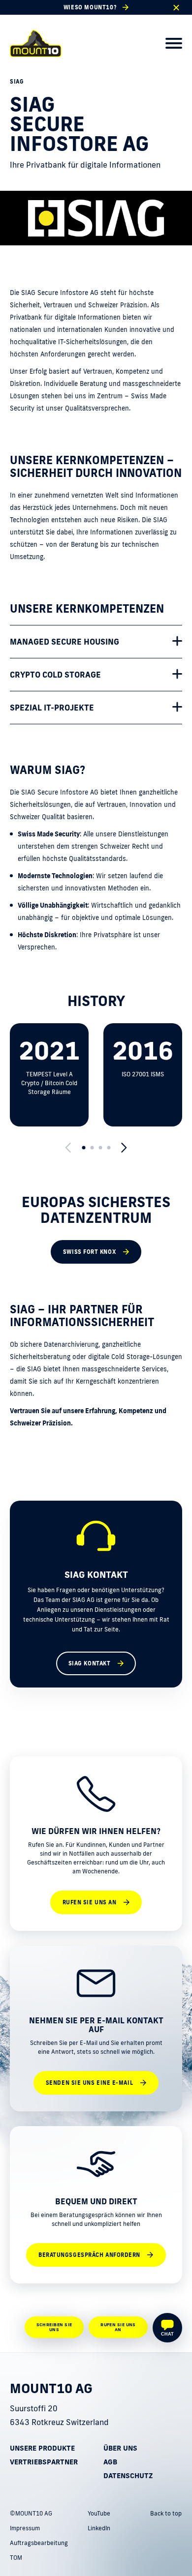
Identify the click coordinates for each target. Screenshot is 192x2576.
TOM (16, 2558)
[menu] (174, 43)
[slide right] (124, 1148)
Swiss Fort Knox (89, 1252)
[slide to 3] (100, 1148)
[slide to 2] (92, 1148)
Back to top (166, 2513)
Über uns (120, 2448)
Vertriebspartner (44, 2462)
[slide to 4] (109, 1148)
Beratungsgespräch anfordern (89, 2255)
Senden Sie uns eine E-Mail (89, 2083)
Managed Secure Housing (64, 642)
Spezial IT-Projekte (52, 708)
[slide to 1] (83, 1148)
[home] (36, 43)
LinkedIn (99, 2528)
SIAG (17, 82)
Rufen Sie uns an (90, 1902)
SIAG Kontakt (90, 1663)
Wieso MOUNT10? (90, 7)
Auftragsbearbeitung (39, 2543)
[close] (176, 8)
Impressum (25, 2528)
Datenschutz (128, 2476)
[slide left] (68, 1148)
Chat (167, 2334)
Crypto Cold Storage (55, 675)
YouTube (99, 2513)
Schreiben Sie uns (54, 2327)
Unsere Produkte (42, 2448)
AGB (110, 2462)
